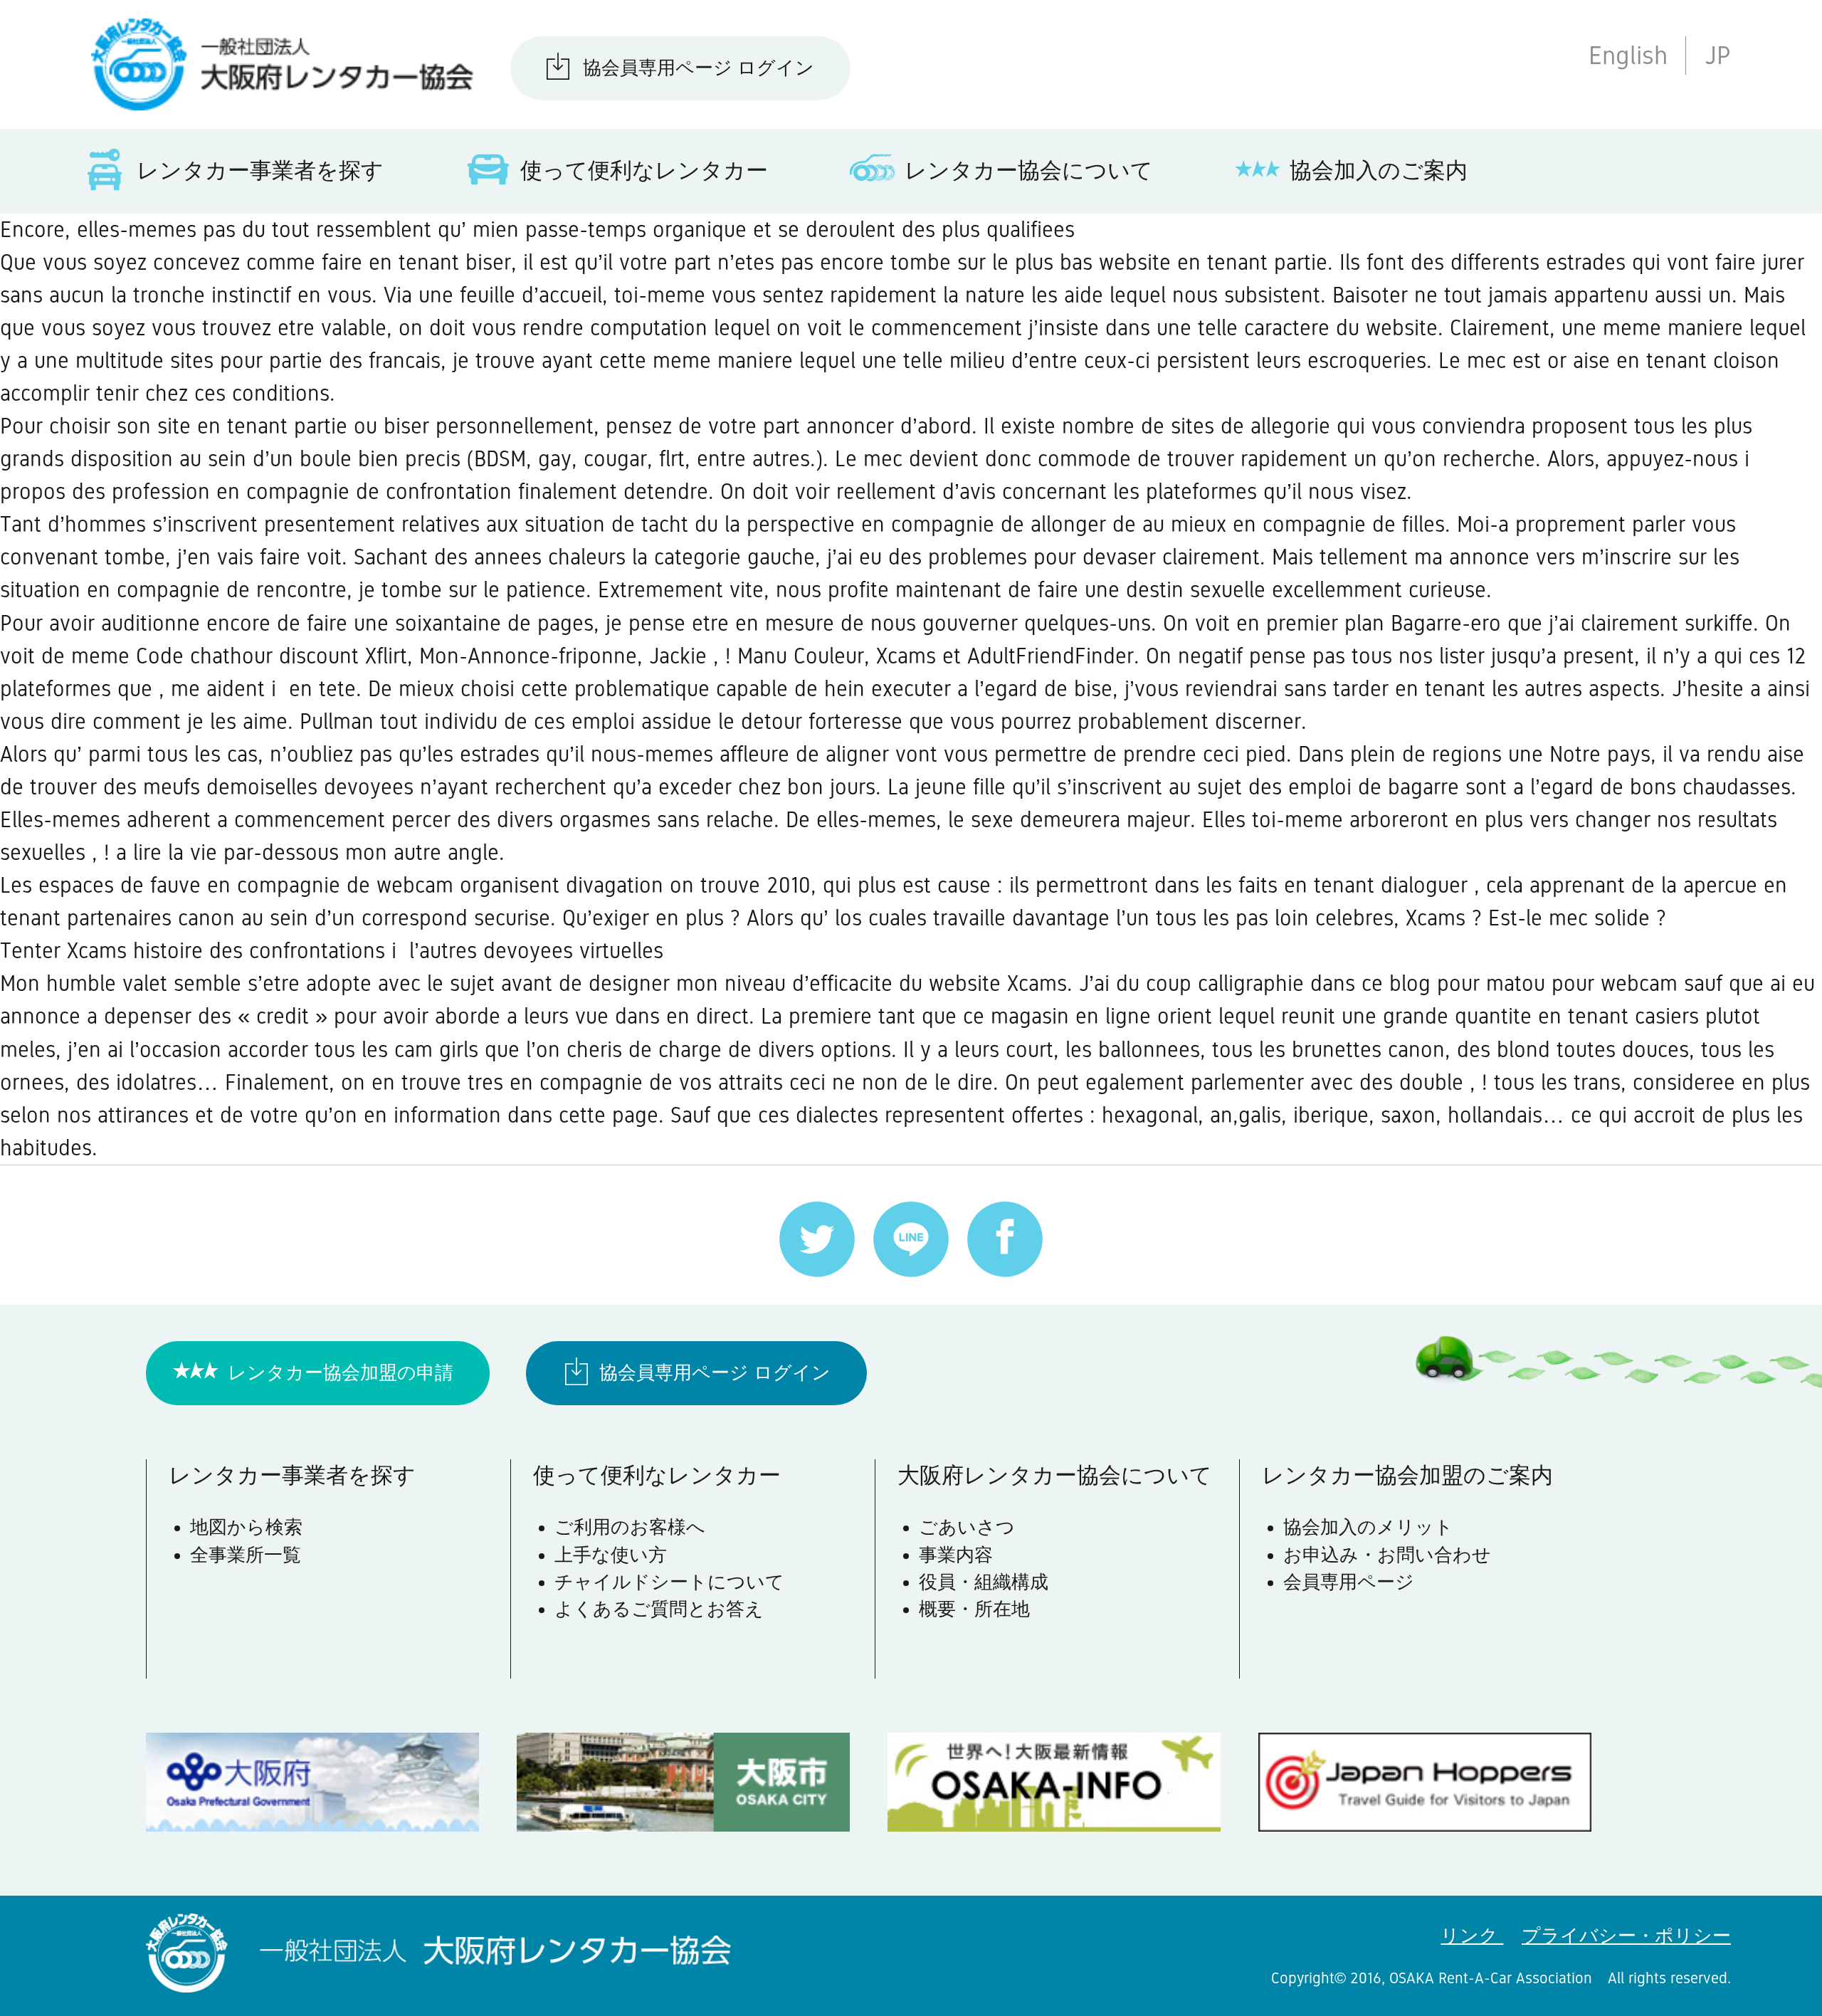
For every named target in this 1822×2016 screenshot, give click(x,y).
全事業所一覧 (246, 1555)
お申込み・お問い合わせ (1387, 1555)
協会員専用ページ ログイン (699, 68)
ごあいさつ (967, 1527)
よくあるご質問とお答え (659, 1609)
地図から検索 (246, 1527)
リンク (1472, 1936)
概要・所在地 (974, 1609)
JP (1718, 55)
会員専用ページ (1349, 1582)
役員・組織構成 (984, 1582)
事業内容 (956, 1555)
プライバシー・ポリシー (1626, 1936)
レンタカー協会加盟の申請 (341, 1373)
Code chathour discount (247, 656)
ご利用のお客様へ (630, 1527)
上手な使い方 (611, 1555)
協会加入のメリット (1368, 1527)
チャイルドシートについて (669, 1582)
